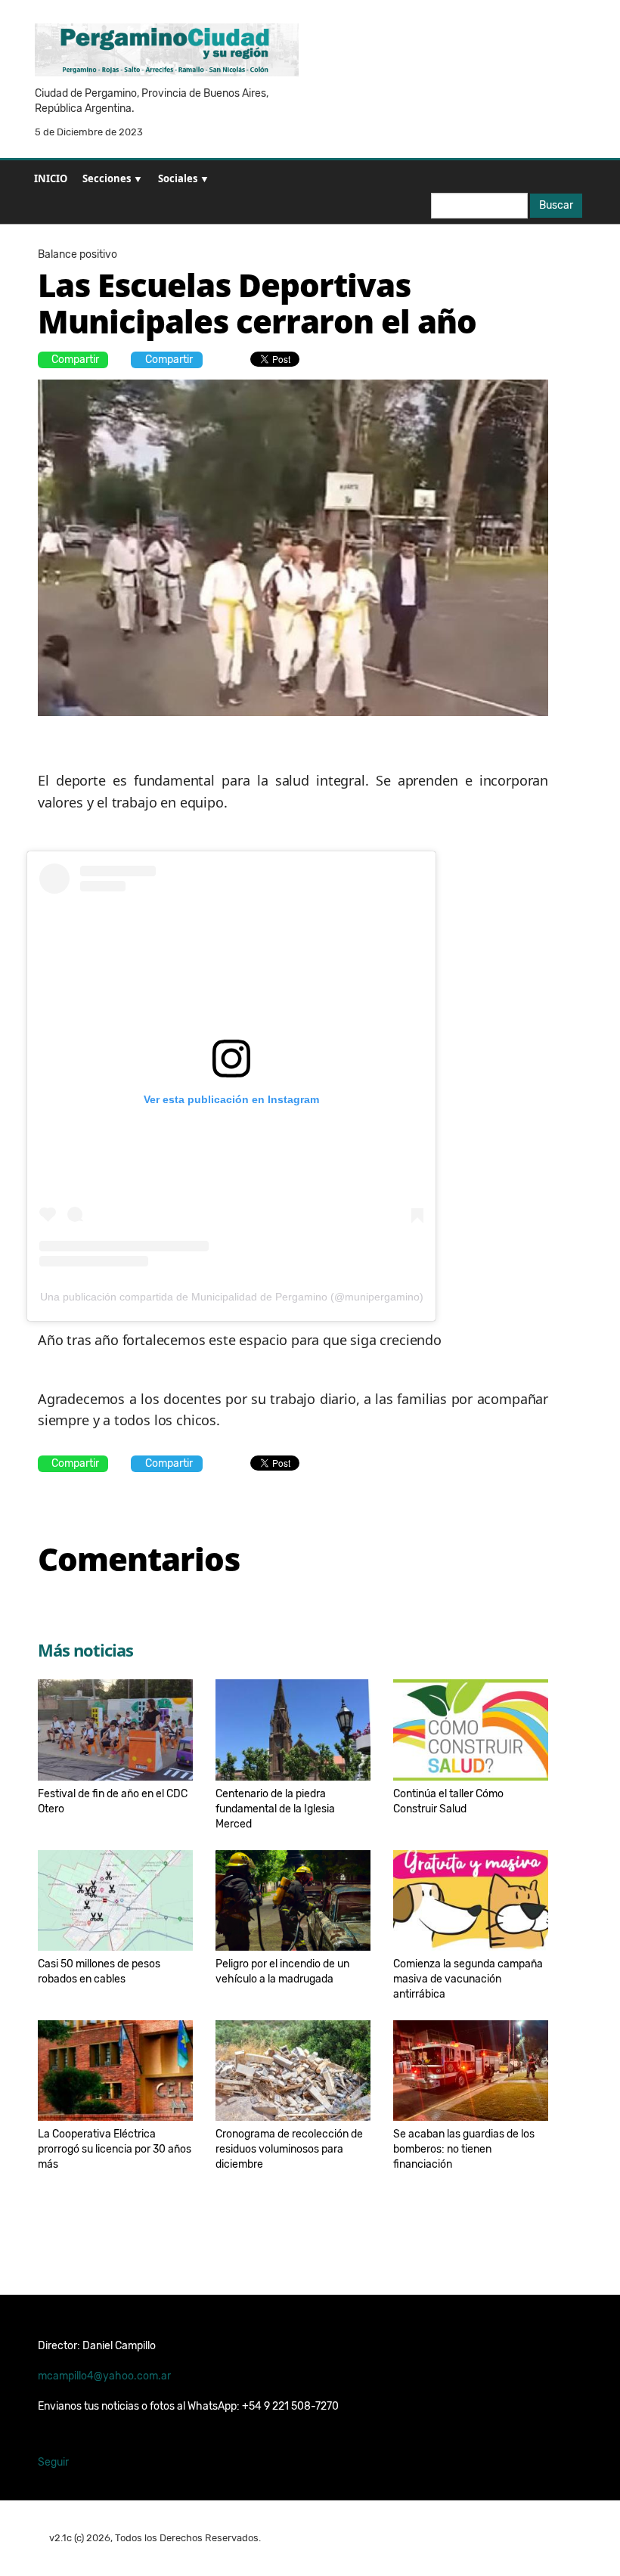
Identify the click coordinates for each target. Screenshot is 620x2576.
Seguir (53, 2462)
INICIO (51, 178)
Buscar (556, 205)
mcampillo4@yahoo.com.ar (104, 2376)
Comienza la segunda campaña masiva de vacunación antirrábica (468, 1979)
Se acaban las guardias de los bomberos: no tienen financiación (464, 2149)
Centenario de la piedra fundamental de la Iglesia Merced (275, 1809)
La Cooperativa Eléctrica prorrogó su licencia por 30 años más (115, 2149)
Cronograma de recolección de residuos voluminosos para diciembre (289, 2149)
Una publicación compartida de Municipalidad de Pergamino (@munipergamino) (232, 1297)
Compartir (75, 360)
